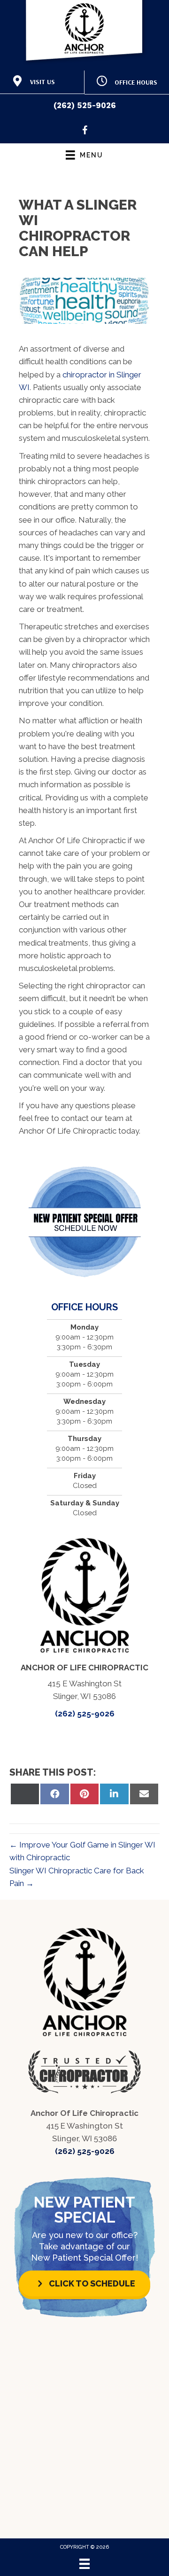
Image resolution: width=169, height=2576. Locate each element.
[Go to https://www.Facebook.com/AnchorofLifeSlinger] (85, 132)
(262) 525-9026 (85, 105)
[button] (84, 2283)
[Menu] (84, 2564)
